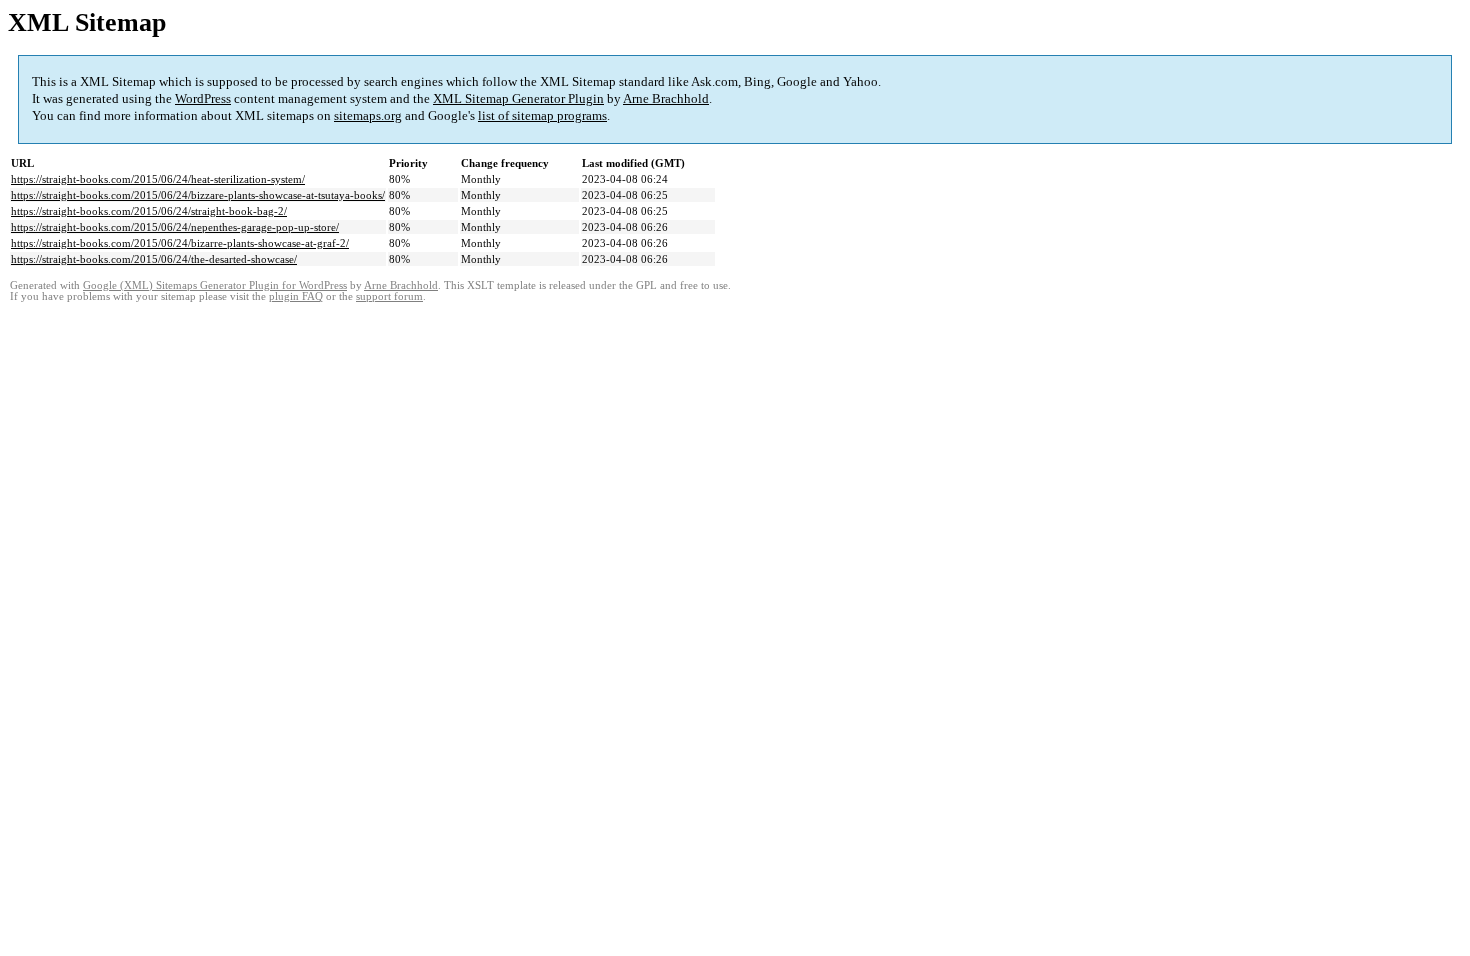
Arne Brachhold (666, 98)
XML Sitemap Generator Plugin (518, 98)
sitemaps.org (368, 115)
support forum (389, 296)
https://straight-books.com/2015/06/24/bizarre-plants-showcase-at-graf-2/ (180, 243)
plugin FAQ (296, 296)
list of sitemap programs (542, 115)
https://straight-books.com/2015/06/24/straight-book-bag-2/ (149, 211)
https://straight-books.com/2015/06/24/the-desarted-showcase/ (154, 259)
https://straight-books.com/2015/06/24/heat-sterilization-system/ (158, 179)
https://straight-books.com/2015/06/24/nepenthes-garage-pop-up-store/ (175, 227)
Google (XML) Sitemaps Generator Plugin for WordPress (215, 285)
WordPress (203, 98)
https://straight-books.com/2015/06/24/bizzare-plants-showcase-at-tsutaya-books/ (198, 195)
